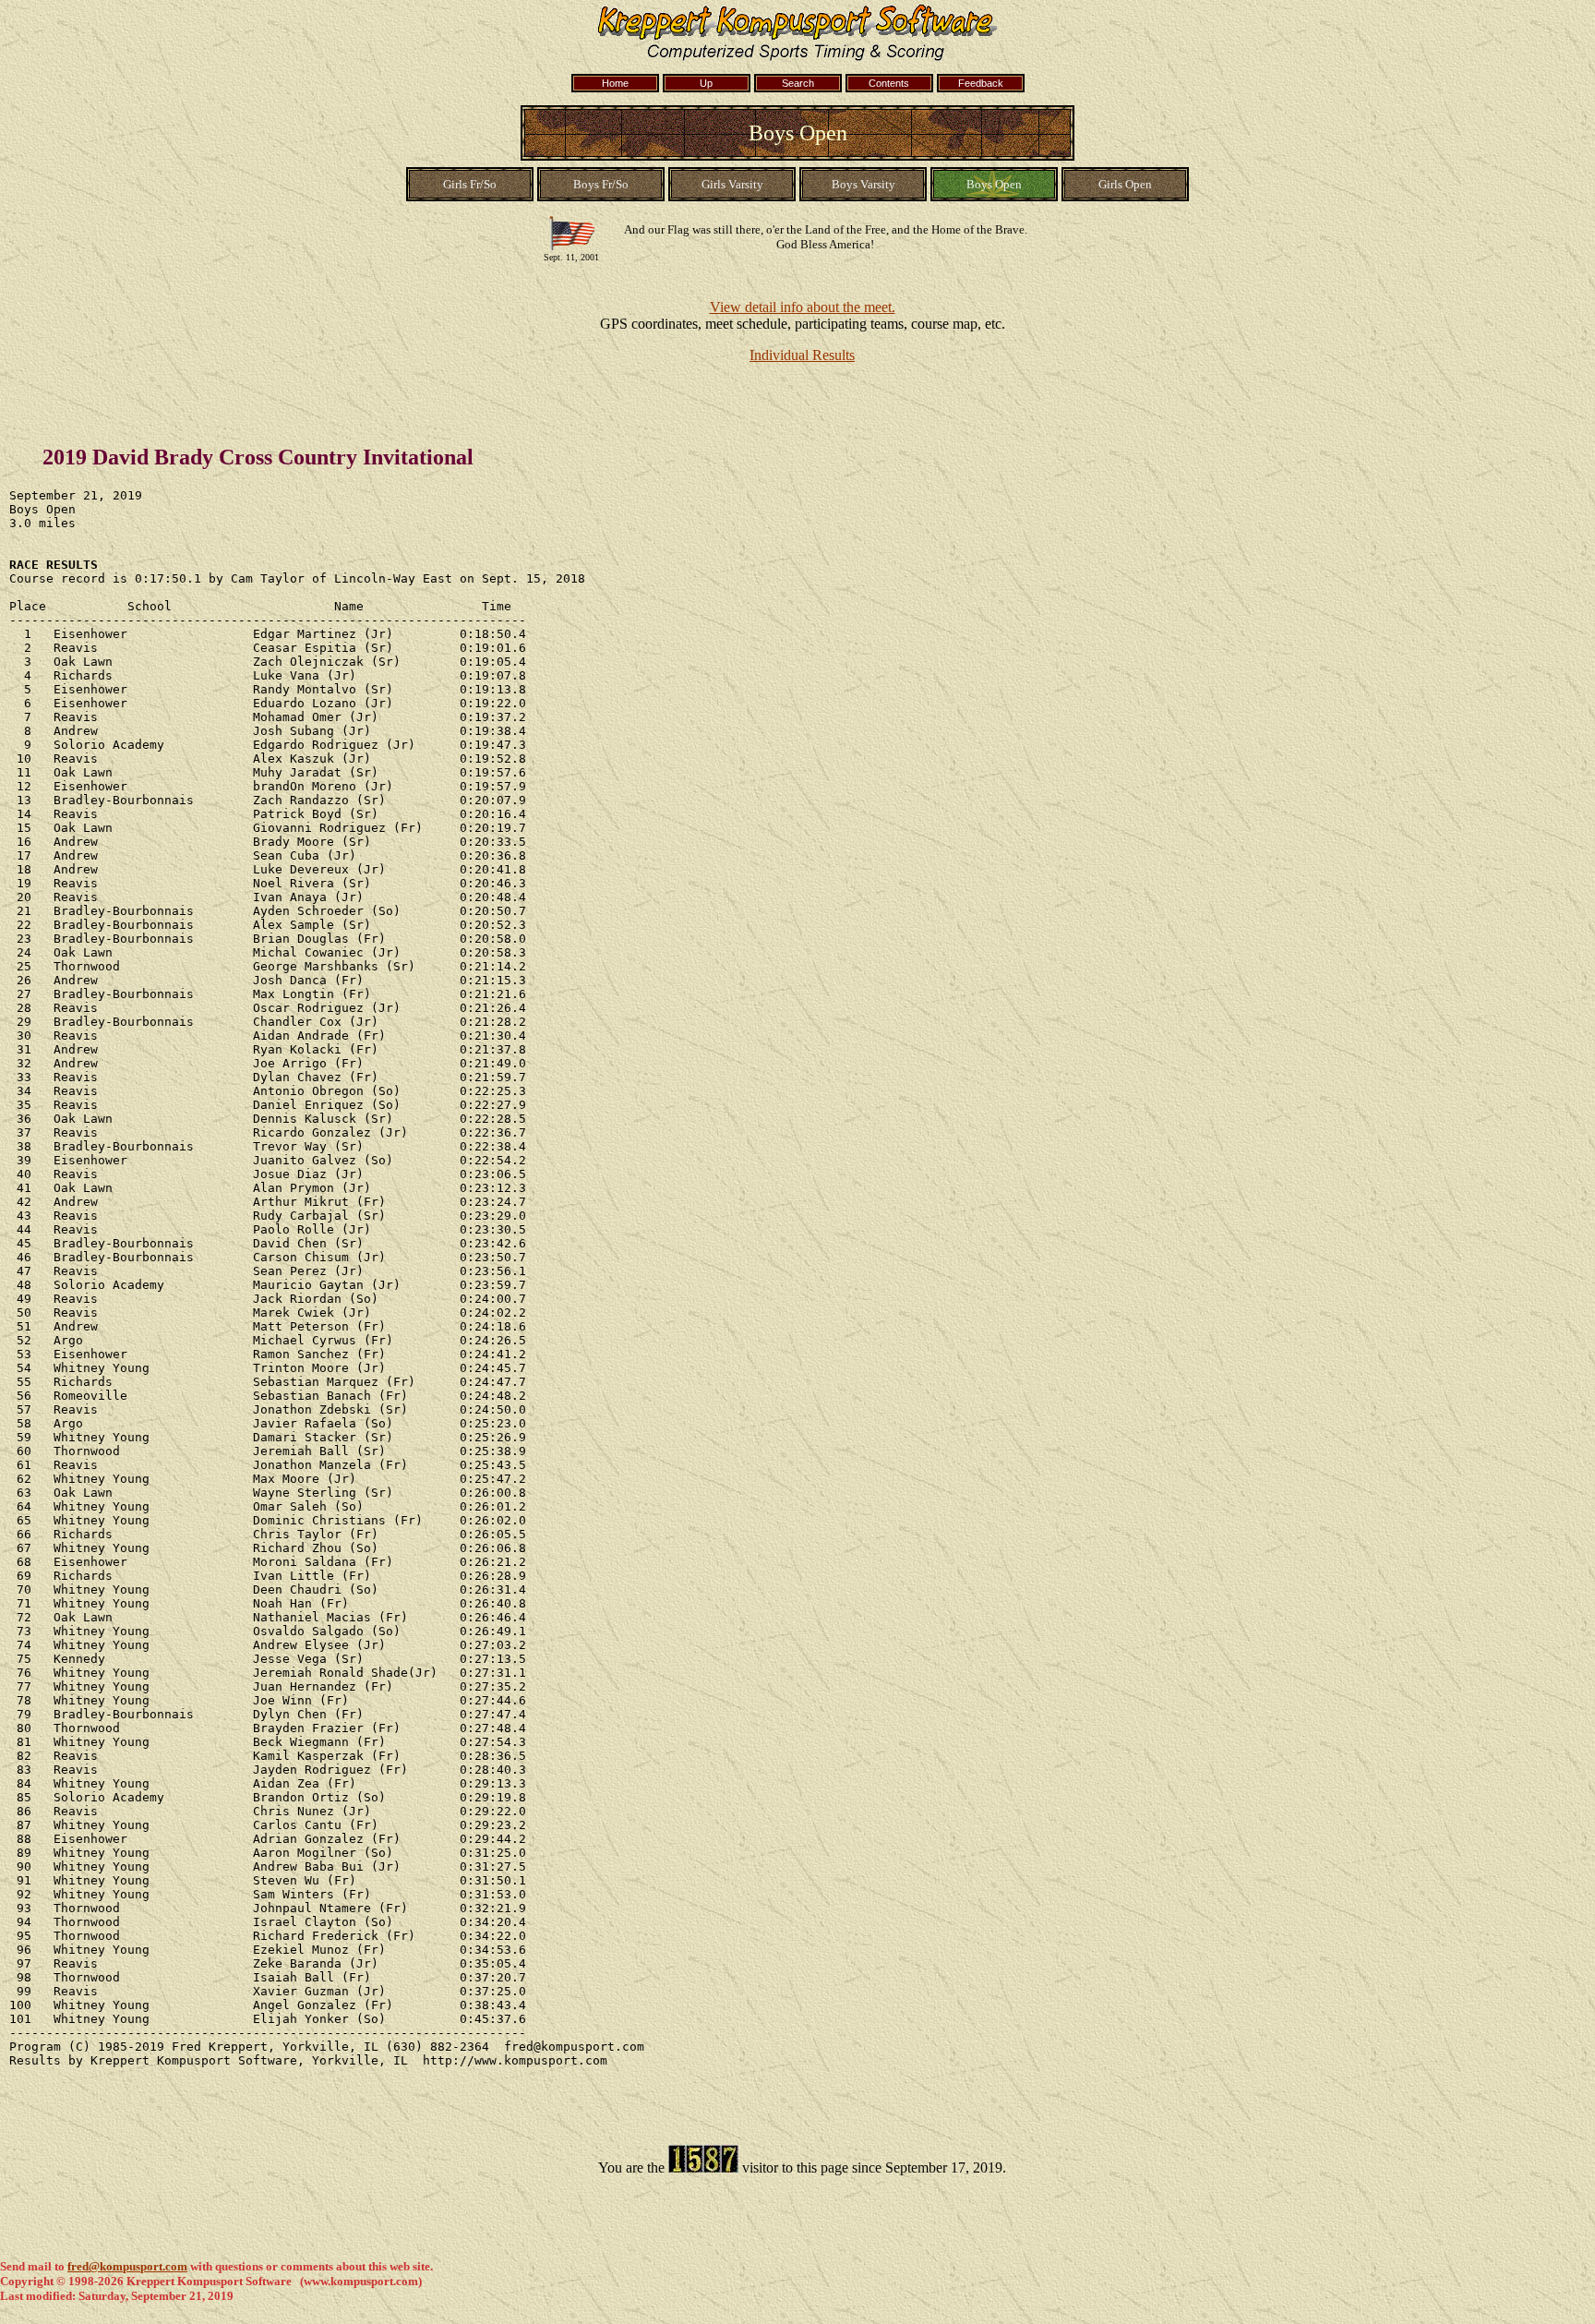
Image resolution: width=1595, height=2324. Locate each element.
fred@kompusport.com (127, 2266)
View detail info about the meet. (803, 307)
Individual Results (802, 355)
